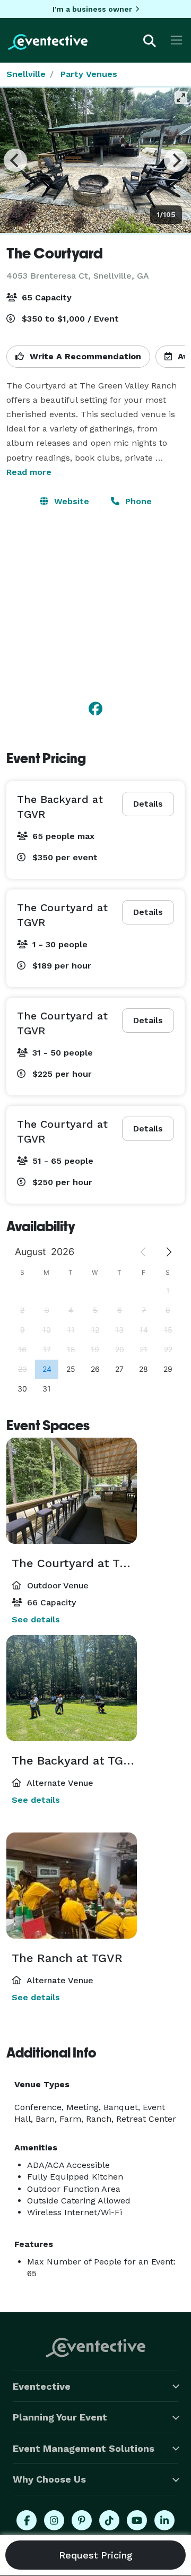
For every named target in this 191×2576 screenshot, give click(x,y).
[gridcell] (47, 1369)
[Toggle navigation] (176, 40)
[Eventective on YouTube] (137, 2520)
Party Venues (89, 74)
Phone (137, 501)
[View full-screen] (181, 98)
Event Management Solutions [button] (84, 2448)
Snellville (26, 74)
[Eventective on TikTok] (109, 2520)
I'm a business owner (92, 9)
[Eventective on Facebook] (27, 2520)
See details (36, 1619)
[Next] (176, 160)
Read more (29, 472)
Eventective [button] (42, 2386)
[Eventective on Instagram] (54, 2520)
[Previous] (15, 160)
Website (70, 501)
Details (148, 804)
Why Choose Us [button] (49, 2479)
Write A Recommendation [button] (84, 356)
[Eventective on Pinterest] (82, 2520)
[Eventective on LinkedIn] (164, 2520)
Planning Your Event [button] (60, 2417)
